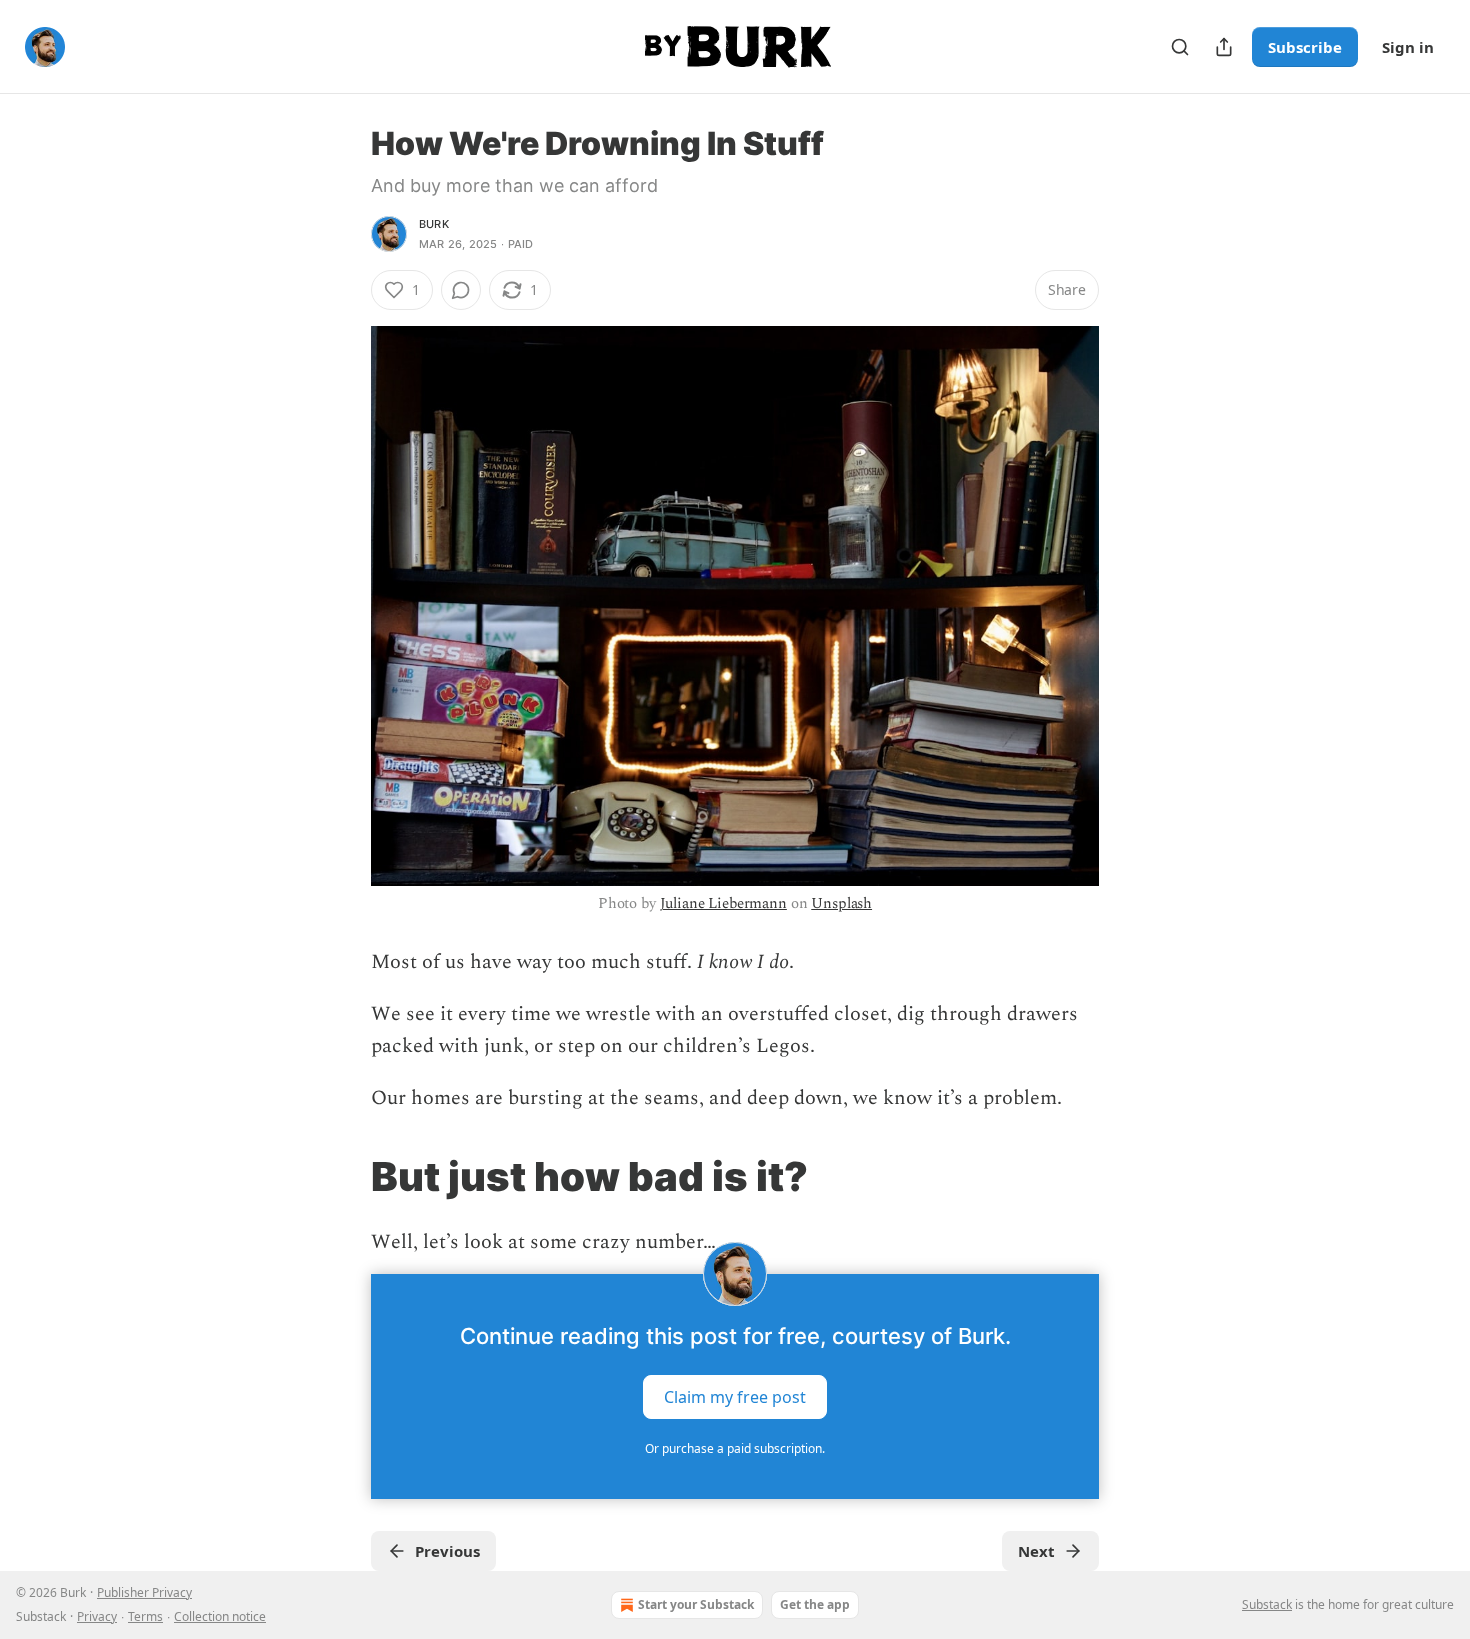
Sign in (1408, 47)
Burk (434, 224)
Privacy (97, 1616)
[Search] (1180, 47)
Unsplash (841, 903)
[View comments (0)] (461, 290)
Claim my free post (735, 1397)
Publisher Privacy (144, 1592)
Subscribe (1305, 47)
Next (1036, 1551)
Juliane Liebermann (723, 903)
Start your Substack (696, 1604)
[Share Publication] (1224, 47)
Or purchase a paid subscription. (735, 1448)
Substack (1267, 1604)
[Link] (343, 1177)
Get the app (815, 1604)
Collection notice (220, 1616)
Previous (447, 1551)
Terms (145, 1616)
